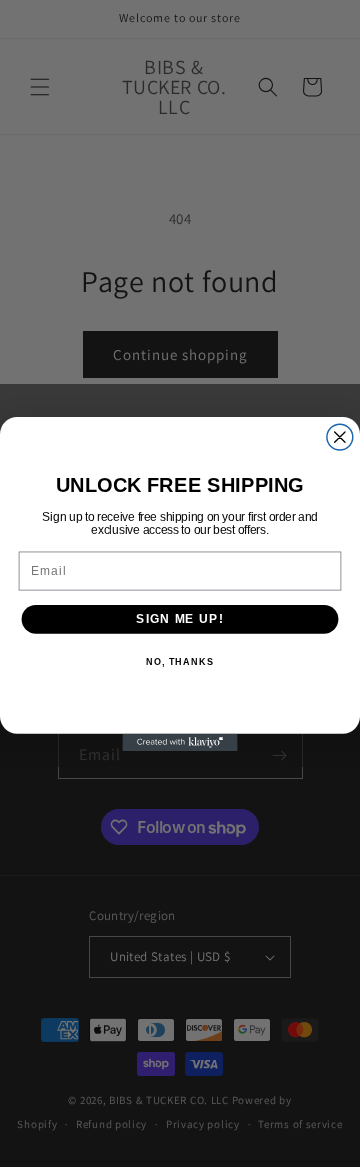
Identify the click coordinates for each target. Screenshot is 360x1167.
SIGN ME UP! (179, 618)
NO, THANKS (180, 662)
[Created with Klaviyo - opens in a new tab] (179, 741)
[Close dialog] (340, 437)
